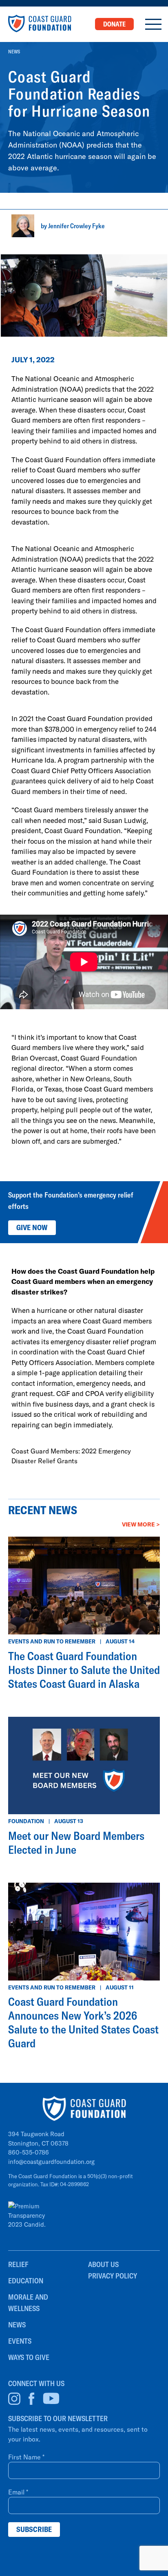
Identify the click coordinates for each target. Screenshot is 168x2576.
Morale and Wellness (28, 2303)
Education (26, 2281)
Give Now (32, 1227)
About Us (103, 2264)
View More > (141, 1524)
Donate (114, 24)
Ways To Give (29, 2357)
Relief (18, 2264)
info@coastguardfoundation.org (51, 2161)
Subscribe (34, 2529)
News (14, 52)
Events (20, 2341)
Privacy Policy (113, 2276)
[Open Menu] (153, 24)
